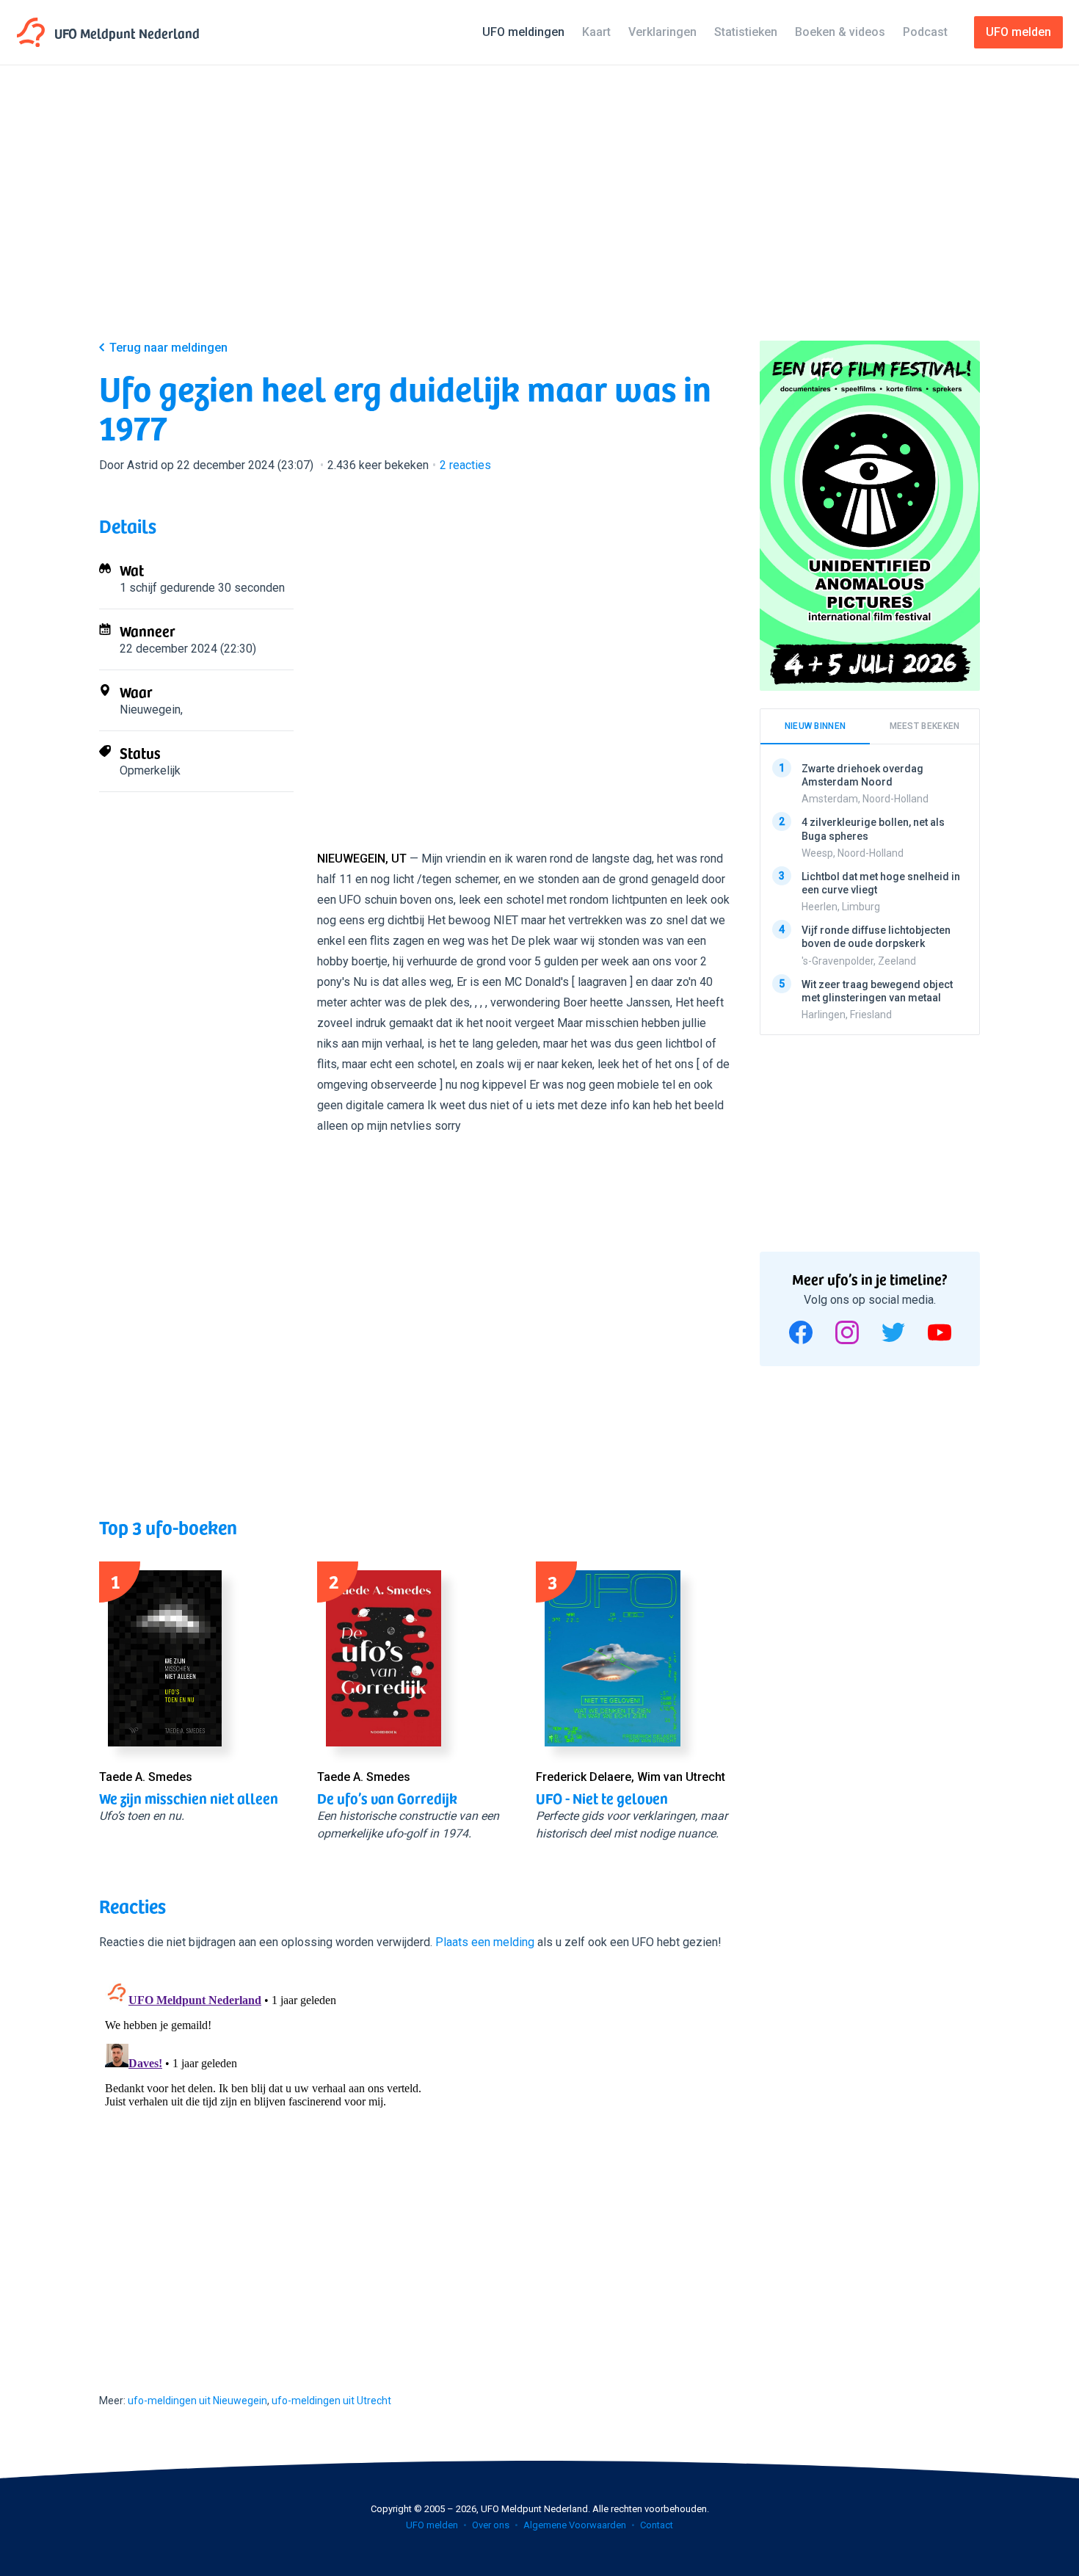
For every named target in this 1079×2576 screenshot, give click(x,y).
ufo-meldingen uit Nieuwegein (197, 2401)
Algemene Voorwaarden (575, 2525)
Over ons (491, 2525)
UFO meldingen (523, 32)
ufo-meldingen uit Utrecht (331, 2401)
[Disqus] (415, 2158)
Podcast (925, 32)
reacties (465, 465)
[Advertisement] (539, 214)
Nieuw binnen (815, 726)
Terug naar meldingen (168, 348)
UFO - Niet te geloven (602, 1798)
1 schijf (138, 588)
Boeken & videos (840, 32)
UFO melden (432, 2525)
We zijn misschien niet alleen (189, 1798)
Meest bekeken (925, 726)
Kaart (596, 32)
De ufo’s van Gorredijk (387, 1798)
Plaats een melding (485, 1942)
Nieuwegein (150, 710)
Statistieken (746, 32)
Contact (657, 2525)
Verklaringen (662, 32)
